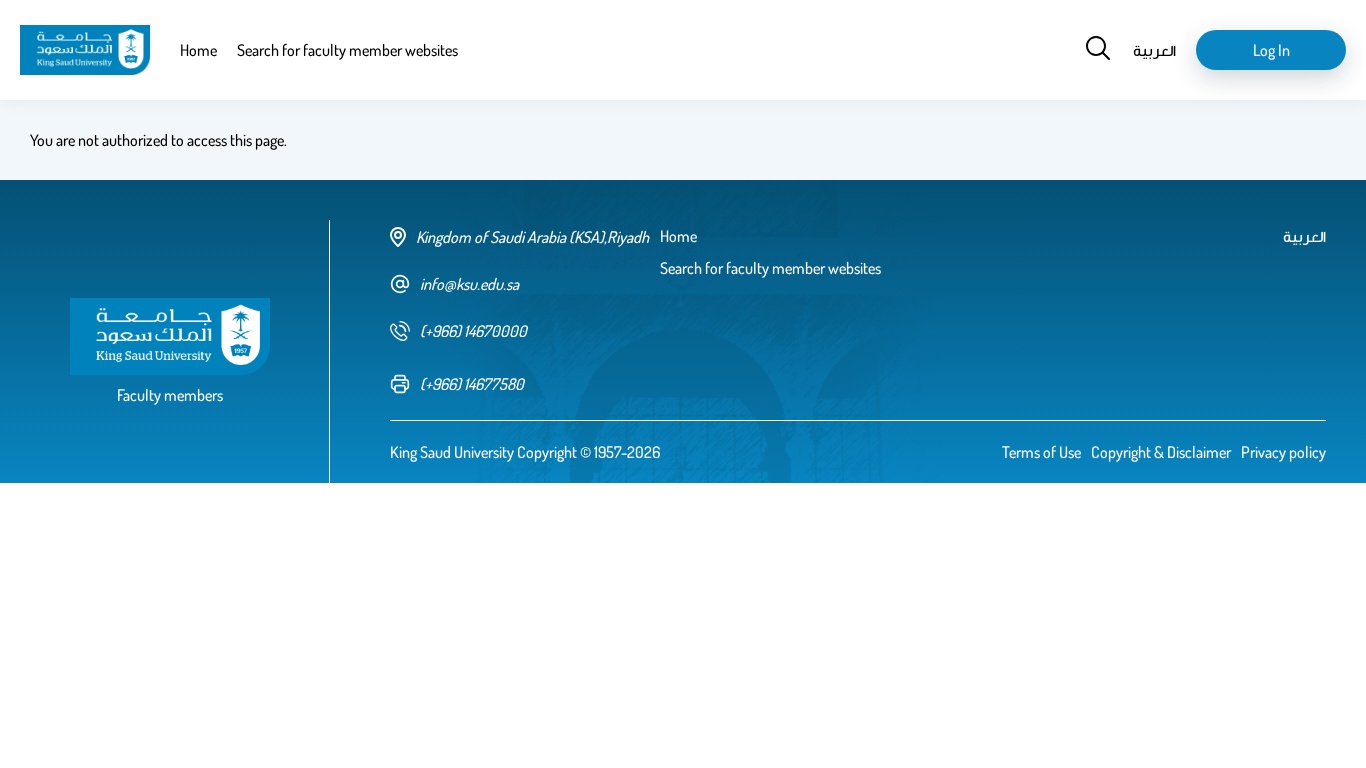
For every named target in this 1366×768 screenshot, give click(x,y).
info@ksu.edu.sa (469, 284)
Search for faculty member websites (347, 50)
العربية (1154, 50)
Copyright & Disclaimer (1161, 452)
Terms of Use (1041, 452)
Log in (1271, 50)
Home (198, 50)
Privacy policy (1283, 452)
